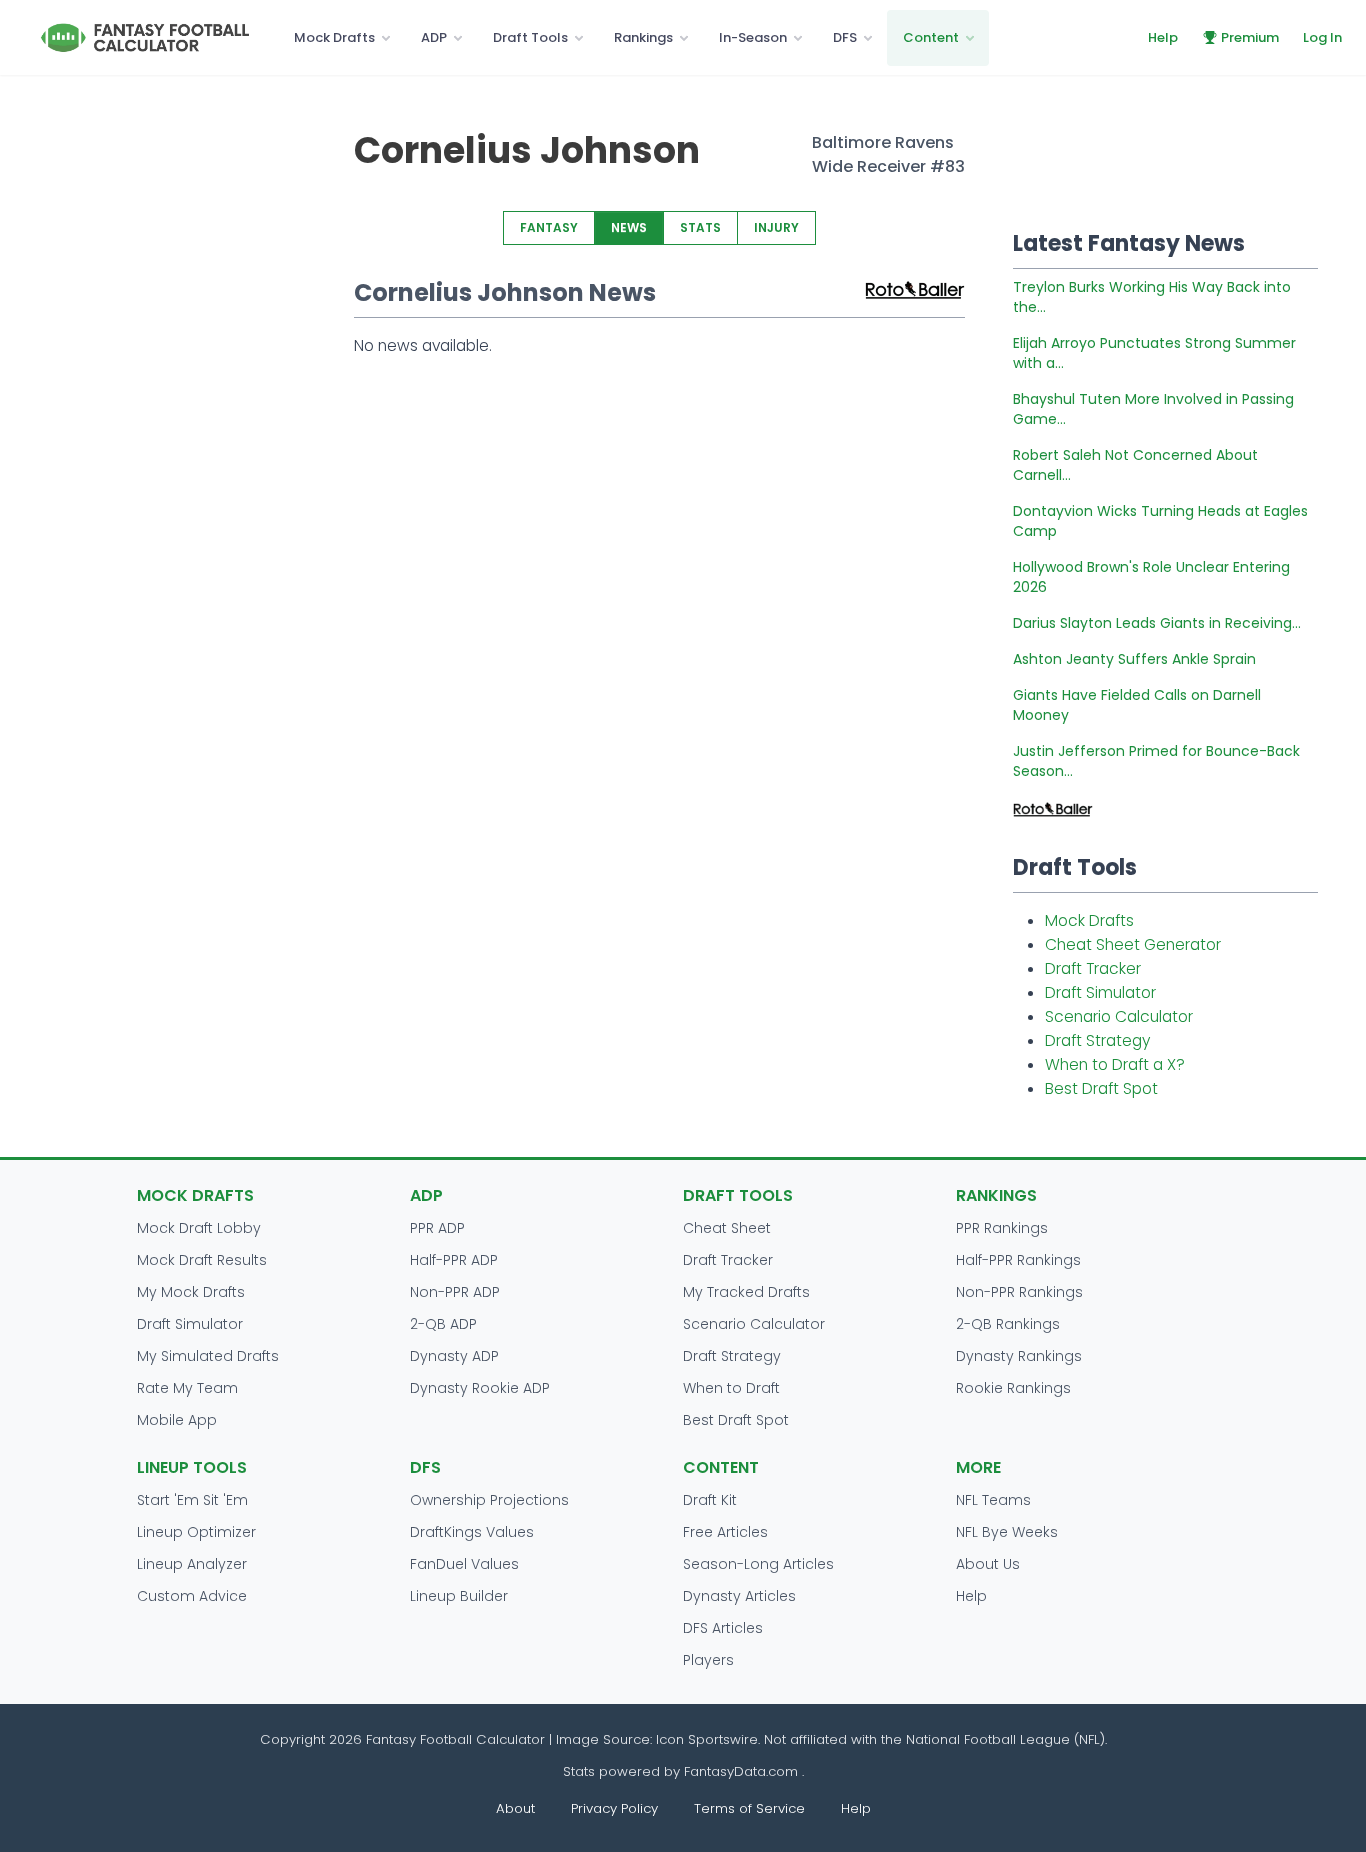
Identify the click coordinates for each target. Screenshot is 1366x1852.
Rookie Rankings (1013, 1388)
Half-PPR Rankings (1018, 1260)
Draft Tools (530, 37)
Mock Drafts (334, 37)
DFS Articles (723, 1628)
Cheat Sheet (727, 1228)
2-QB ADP (443, 1324)
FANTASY (549, 227)
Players (708, 1660)
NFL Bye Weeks (1007, 1532)
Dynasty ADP (454, 1356)
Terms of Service (749, 1808)
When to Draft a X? (1115, 1064)
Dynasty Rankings (1019, 1356)
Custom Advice (192, 1596)
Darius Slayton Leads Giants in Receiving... (1157, 623)
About (515, 1808)
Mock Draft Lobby (199, 1228)
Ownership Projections (489, 1500)
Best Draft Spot (1101, 1088)
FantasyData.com (743, 1771)
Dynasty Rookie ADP (480, 1388)
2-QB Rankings (1008, 1324)
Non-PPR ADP (455, 1292)
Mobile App (177, 1420)
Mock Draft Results (202, 1260)
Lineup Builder (459, 1596)
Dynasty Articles (739, 1596)
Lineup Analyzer (192, 1564)
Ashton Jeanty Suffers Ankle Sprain (1134, 659)
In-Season (753, 37)
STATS (700, 227)
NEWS (629, 227)
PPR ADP (437, 1228)
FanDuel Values (464, 1564)
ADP (434, 37)
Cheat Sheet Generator (1133, 944)
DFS (845, 37)
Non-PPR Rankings (1019, 1292)
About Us (988, 1564)
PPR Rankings (1002, 1228)
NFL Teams (993, 1500)
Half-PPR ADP (454, 1260)
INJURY (776, 227)
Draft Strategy (1097, 1040)
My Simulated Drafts (208, 1356)
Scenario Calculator (1119, 1016)
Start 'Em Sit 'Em (192, 1500)
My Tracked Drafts (746, 1292)
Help (1163, 37)
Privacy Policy (614, 1808)
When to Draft (731, 1388)
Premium (1250, 37)
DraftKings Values (472, 1532)
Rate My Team (187, 1388)
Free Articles (725, 1532)
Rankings (643, 37)
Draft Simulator (1100, 992)
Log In (1322, 37)
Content (931, 37)
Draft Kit (710, 1500)
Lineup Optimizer (196, 1532)
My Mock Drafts (191, 1292)
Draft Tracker (1093, 968)
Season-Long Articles (758, 1564)
